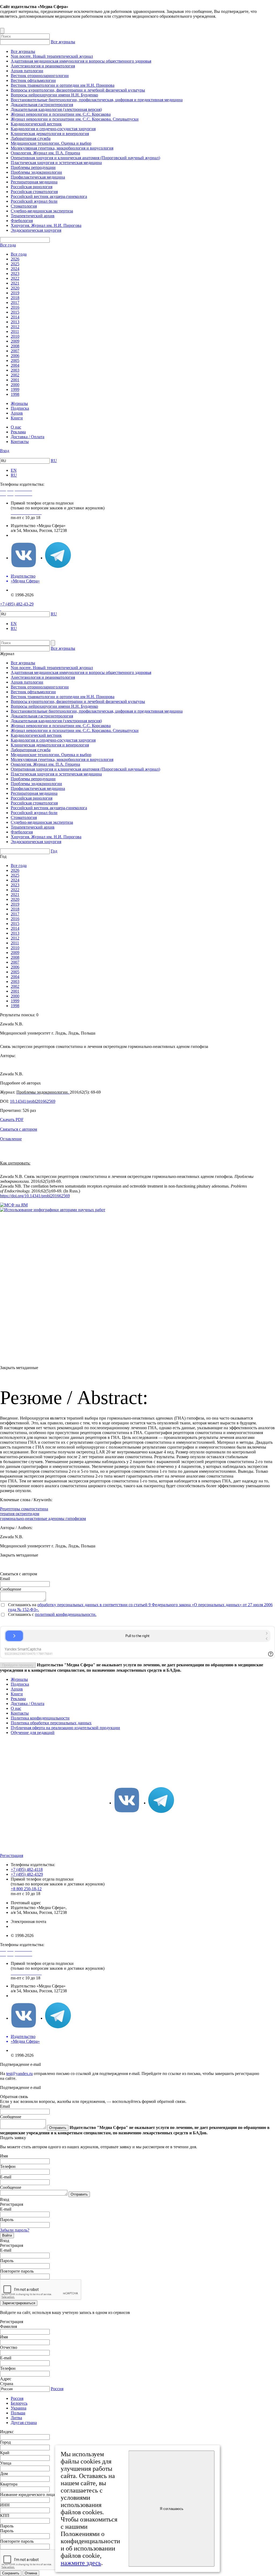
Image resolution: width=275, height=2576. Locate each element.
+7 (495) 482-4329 (27, 1874)
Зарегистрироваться (19, 2303)
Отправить (58, 2128)
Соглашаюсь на (23, 1605)
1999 (15, 389)
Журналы (19, 403)
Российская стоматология (34, 192)
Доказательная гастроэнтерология (42, 105)
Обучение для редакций (33, 1733)
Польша (18, 2413)
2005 (15, 360)
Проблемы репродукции (33, 167)
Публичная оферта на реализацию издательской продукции (65, 1728)
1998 (15, 394)
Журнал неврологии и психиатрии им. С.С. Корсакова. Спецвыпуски (75, 119)
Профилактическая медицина (38, 177)
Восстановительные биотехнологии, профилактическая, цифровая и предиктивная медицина (97, 100)
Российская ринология (32, 187)
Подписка (20, 408)
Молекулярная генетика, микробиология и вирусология (62, 148)
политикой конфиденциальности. (66, 1614)
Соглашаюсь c (21, 1614)
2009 (15, 341)
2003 (15, 370)
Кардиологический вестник (36, 124)
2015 (15, 312)
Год (54, 851)
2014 (15, 317)
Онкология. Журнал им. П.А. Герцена (45, 153)
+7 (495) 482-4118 (27, 1869)
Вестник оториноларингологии (40, 76)
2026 (15, 259)
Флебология (22, 221)
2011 (15, 331)
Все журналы (63, 42)
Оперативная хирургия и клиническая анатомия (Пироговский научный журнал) (85, 158)
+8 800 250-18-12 (26, 1889)
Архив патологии (27, 71)
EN (14, 470)
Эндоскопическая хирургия (36, 230)
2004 (15, 365)
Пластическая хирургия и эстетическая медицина (56, 163)
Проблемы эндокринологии (36, 172)
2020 (15, 288)
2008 (15, 346)
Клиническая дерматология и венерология (50, 134)
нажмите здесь (81, 2563)
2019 (15, 293)
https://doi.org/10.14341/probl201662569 (35, 1196)
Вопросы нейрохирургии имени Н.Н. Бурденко (54, 95)
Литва (16, 2418)
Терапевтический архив (33, 216)
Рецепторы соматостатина (24, 1509)
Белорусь (19, 2403)
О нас (16, 427)
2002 (15, 375)
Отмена (31, 2573)
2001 (15, 380)
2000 (15, 385)
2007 (15, 351)
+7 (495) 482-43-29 (17, 604)
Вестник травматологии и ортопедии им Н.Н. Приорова (63, 85)
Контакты (20, 442)
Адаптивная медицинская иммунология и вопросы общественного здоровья (81, 61)
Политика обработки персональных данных (51, 1723)
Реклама (18, 432)
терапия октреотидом (20, 1514)
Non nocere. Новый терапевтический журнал (52, 56)
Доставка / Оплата (28, 437)
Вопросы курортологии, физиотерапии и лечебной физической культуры (78, 90)
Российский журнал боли (34, 201)
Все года (8, 245)
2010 (15, 336)
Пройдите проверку (18, 1665)
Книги (17, 418)
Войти (7, 2235)
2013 (15, 322)
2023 (15, 273)
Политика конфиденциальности (40, 1718)
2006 (15, 356)
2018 (15, 298)
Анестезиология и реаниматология (43, 66)
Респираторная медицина (34, 182)
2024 (15, 269)
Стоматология (24, 206)
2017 (15, 302)
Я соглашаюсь (172, 2509)
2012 (15, 327)
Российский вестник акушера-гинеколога (49, 196)
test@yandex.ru (19, 2074)
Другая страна (24, 2423)
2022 (15, 278)
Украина (19, 2408)
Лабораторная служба (31, 138)
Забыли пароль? (15, 2230)
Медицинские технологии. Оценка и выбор (51, 143)
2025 (15, 264)
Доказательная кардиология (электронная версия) (56, 109)
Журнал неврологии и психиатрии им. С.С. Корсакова (61, 114)
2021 (15, 283)
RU (54, 461)
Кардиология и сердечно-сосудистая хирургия (53, 129)
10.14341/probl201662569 (33, 1101)
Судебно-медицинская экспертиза (42, 211)
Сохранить (11, 2573)
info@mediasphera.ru (29, 535)
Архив (17, 413)
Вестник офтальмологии (33, 80)
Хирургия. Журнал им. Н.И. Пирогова (46, 225)
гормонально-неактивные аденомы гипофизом (43, 1519)
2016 (15, 307)
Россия (57, 2389)
